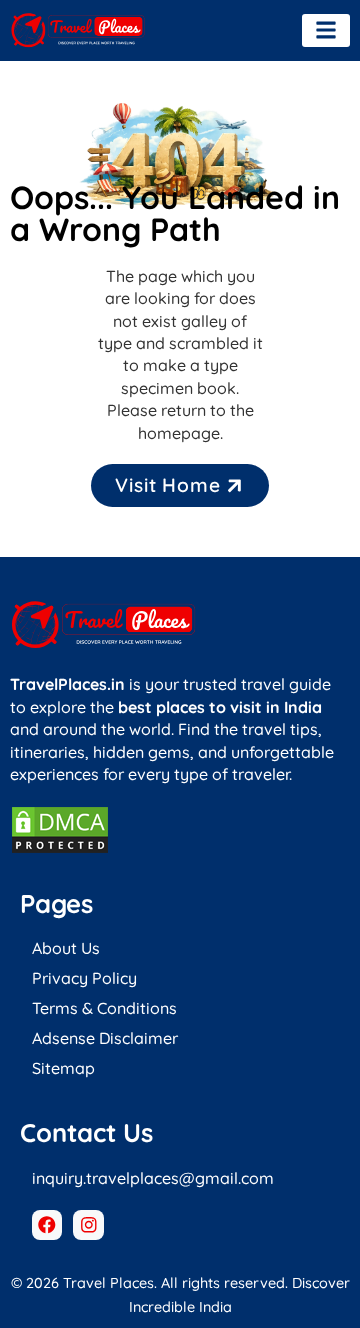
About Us (66, 948)
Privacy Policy (84, 978)
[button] (326, 30)
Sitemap (63, 1068)
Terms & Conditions (104, 1008)
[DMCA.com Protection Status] (60, 849)
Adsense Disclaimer (105, 1038)
